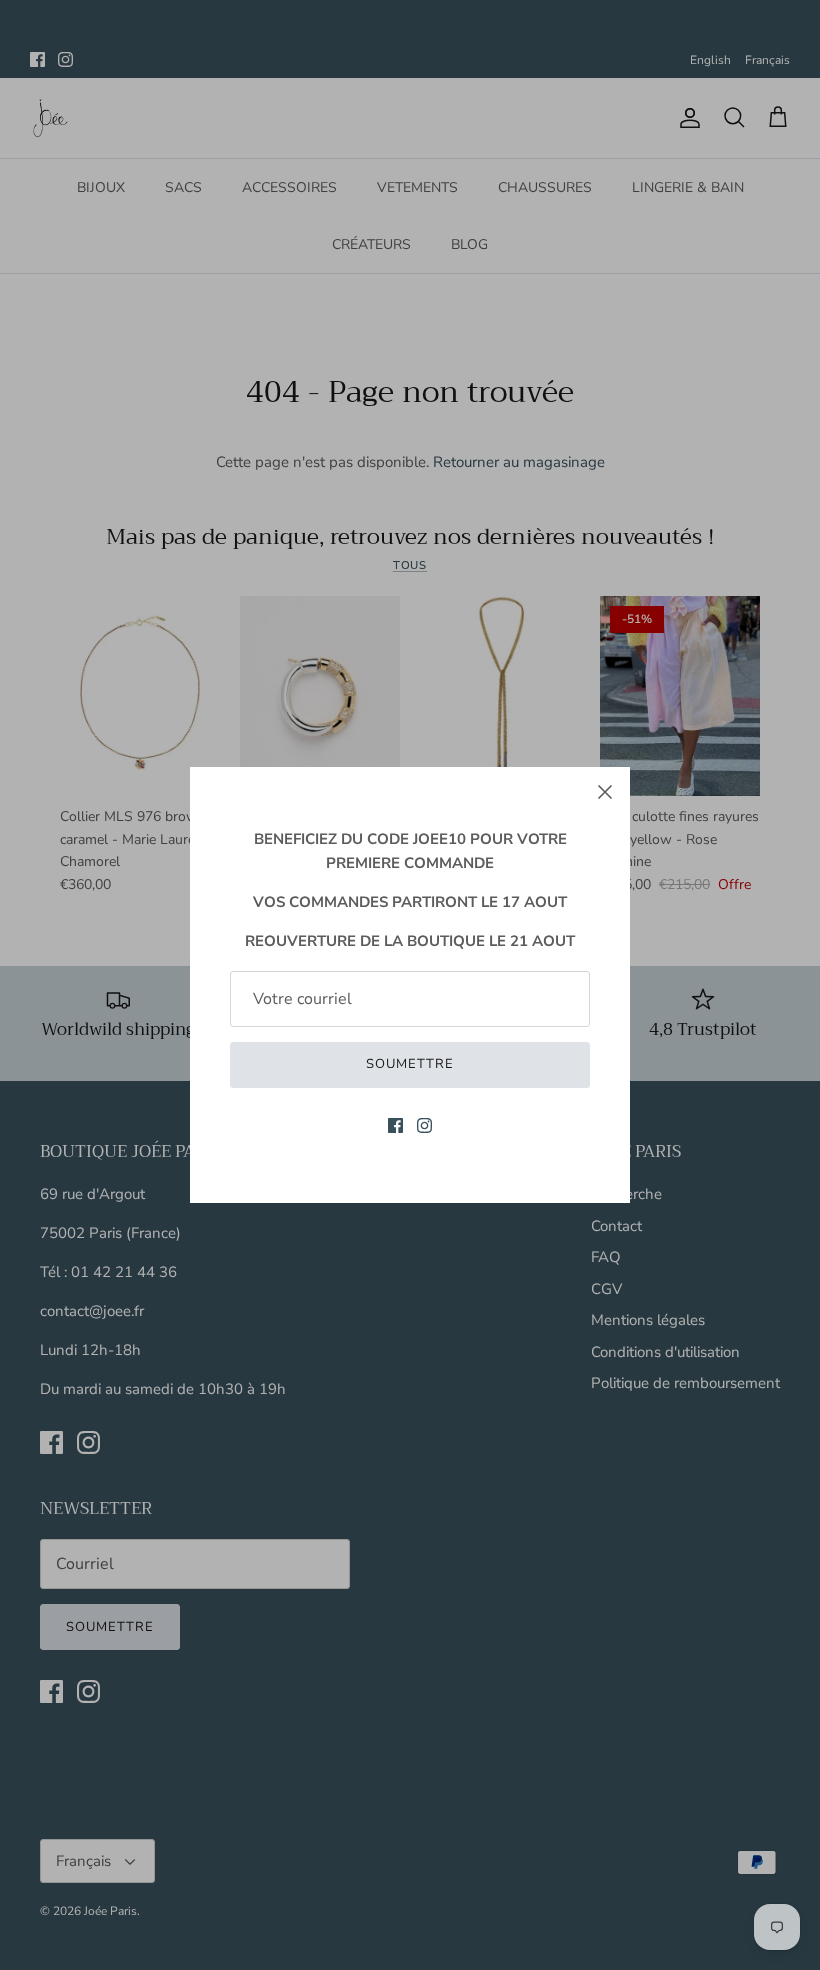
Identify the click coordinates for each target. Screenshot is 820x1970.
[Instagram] (424, 1125)
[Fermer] (605, 792)
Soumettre (410, 1064)
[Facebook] (395, 1125)
